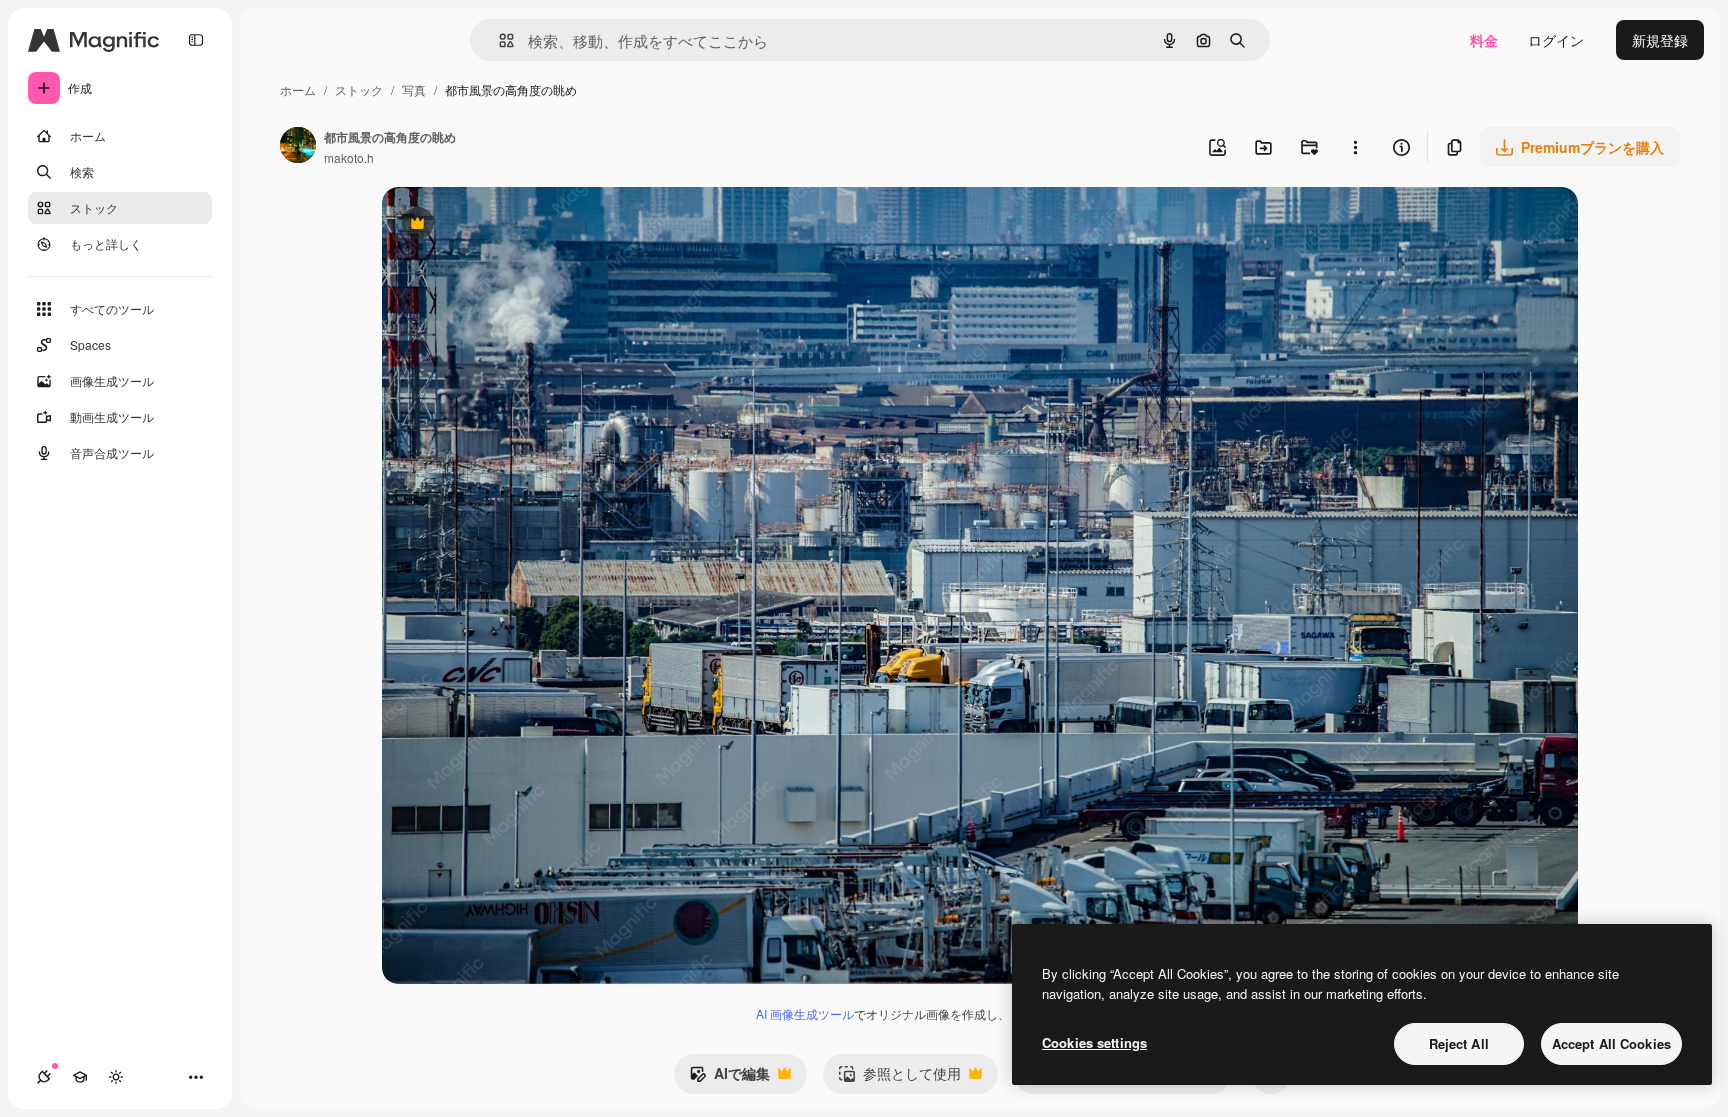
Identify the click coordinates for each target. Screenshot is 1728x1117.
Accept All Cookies (1611, 1043)
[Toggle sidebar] (196, 40)
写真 (414, 89)
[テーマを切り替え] (116, 1077)
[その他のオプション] (1355, 147)
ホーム (298, 89)
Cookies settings (1094, 1042)
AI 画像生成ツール (805, 1013)
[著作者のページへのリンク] (298, 147)
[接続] (44, 1077)
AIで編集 (729, 1078)
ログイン (1556, 40)
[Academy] (80, 1077)
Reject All (1459, 1043)
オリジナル (519, 225)
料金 (1484, 40)
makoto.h (349, 157)
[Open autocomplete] (498, 40)
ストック (359, 89)
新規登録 (1660, 40)
